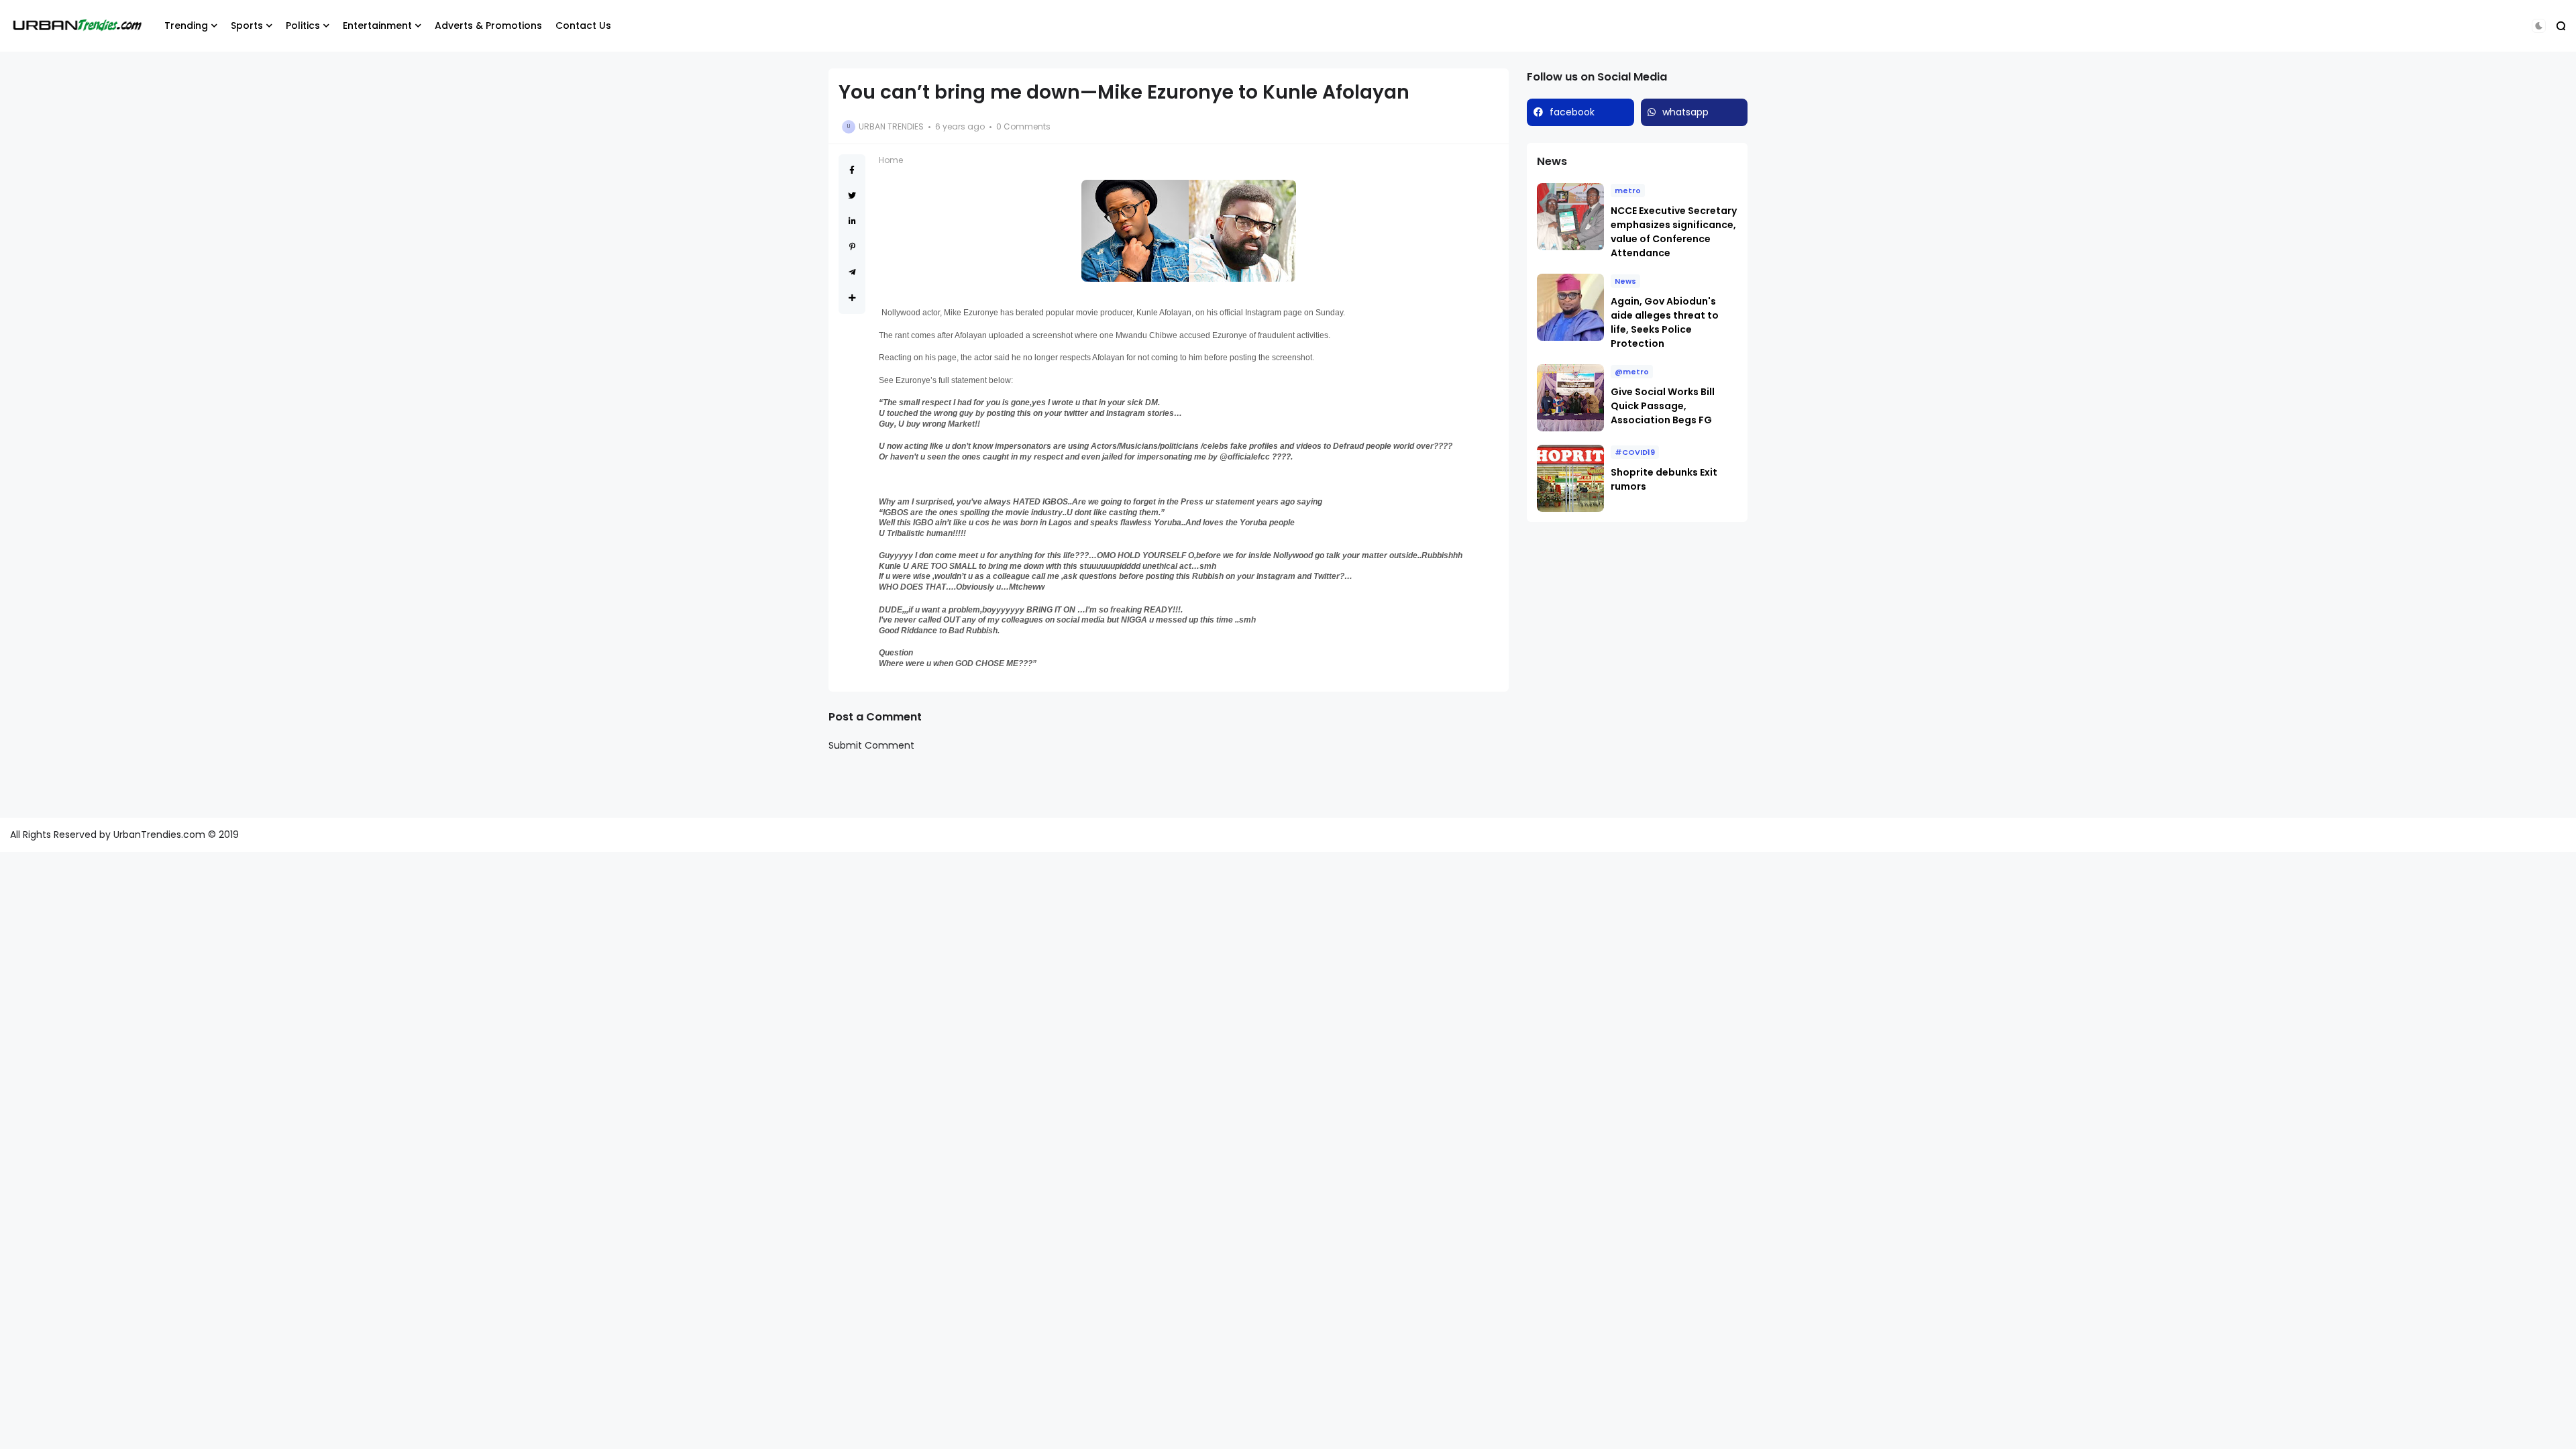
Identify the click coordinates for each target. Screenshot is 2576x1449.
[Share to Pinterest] (852, 247)
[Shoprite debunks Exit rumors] (1570, 478)
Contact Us (583, 25)
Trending (186, 25)
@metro (1632, 372)
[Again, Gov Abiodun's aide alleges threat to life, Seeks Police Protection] (1570, 307)
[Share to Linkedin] (852, 221)
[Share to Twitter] (852, 196)
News (1625, 281)
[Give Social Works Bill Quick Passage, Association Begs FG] (1570, 398)
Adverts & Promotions (488, 25)
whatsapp (1685, 112)
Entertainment (377, 25)
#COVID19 (1635, 452)
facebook (1572, 112)
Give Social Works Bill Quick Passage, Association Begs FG (1663, 406)
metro (1628, 191)
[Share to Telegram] (852, 272)
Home (891, 160)
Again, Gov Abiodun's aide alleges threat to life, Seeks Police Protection (1665, 322)
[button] (2539, 26)
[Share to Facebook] (852, 170)
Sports (247, 25)
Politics (303, 25)
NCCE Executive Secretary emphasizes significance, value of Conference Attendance (1674, 232)
